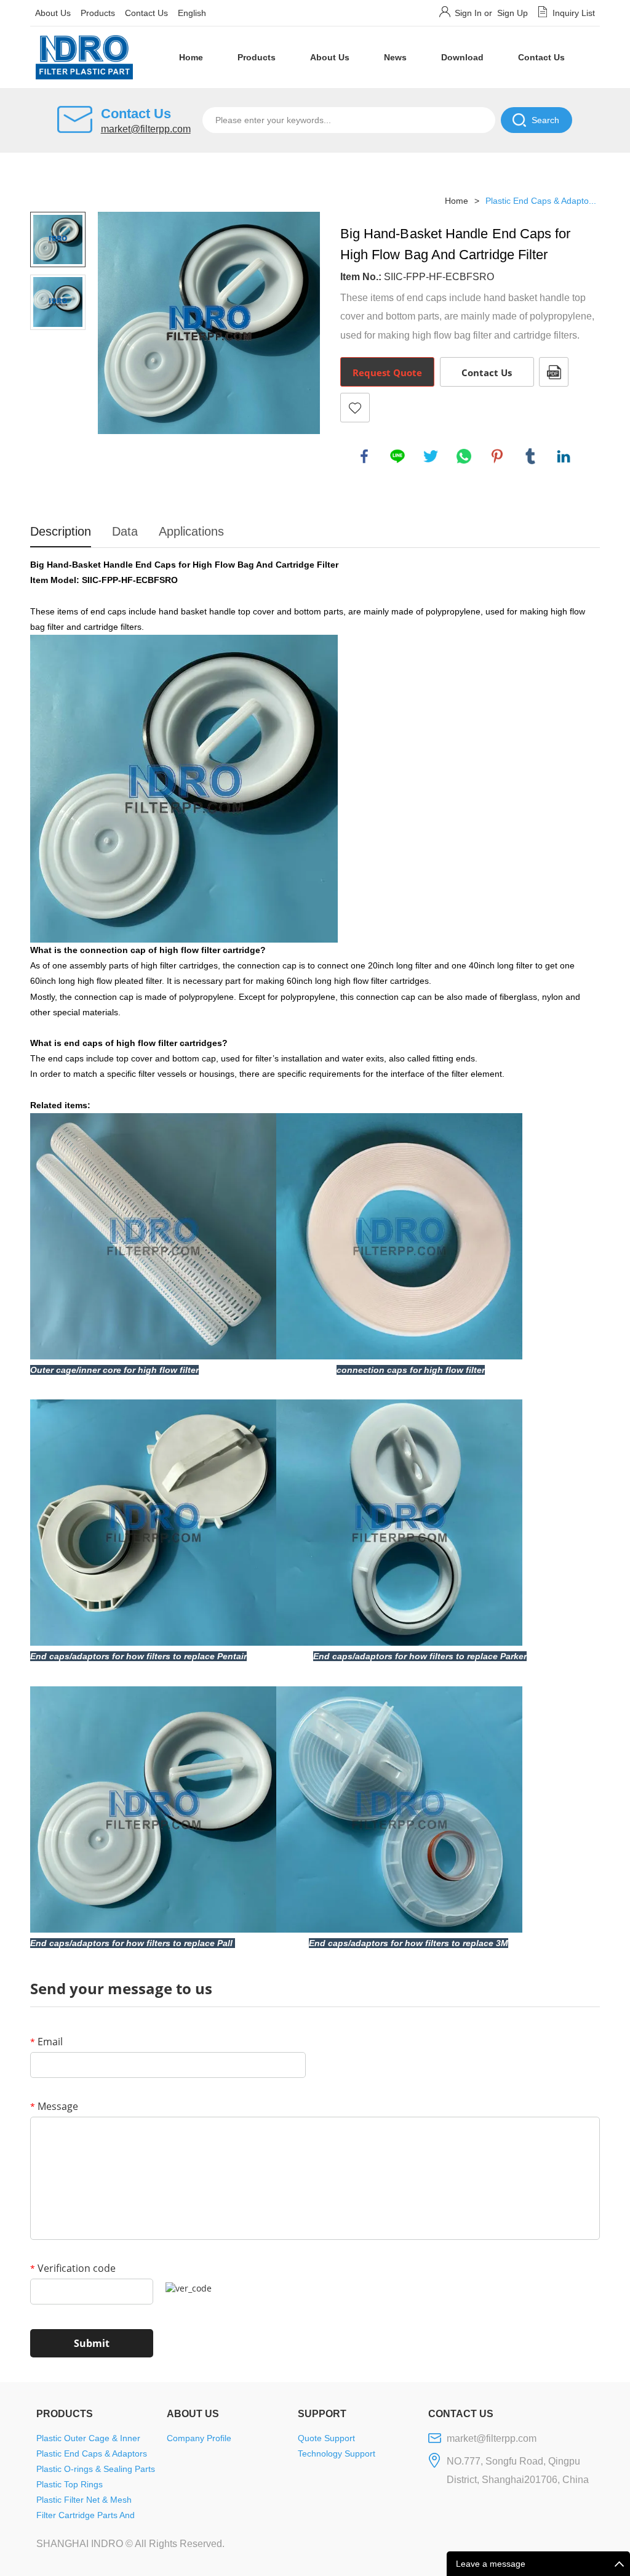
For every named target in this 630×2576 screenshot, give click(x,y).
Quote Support (326, 2438)
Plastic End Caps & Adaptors (92, 2453)
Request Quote (387, 372)
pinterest (497, 456)
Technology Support (337, 2453)
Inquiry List (574, 13)
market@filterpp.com (146, 129)
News (395, 57)
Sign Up (512, 13)
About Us (53, 13)
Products (98, 13)
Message (54, 2106)
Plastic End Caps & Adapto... (541, 201)
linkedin (564, 456)
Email (46, 2042)
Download (462, 57)
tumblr (530, 456)
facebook (364, 456)
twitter (431, 456)
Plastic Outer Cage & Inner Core (88, 2440)
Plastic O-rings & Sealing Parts (96, 2469)
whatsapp (464, 456)
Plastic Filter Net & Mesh (84, 2500)
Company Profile (199, 2438)
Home (191, 57)
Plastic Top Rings (70, 2484)
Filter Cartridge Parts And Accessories (86, 2517)
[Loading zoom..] (209, 323)
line (397, 456)
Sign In (468, 13)
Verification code (73, 2268)
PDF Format (554, 372)
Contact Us (146, 13)
